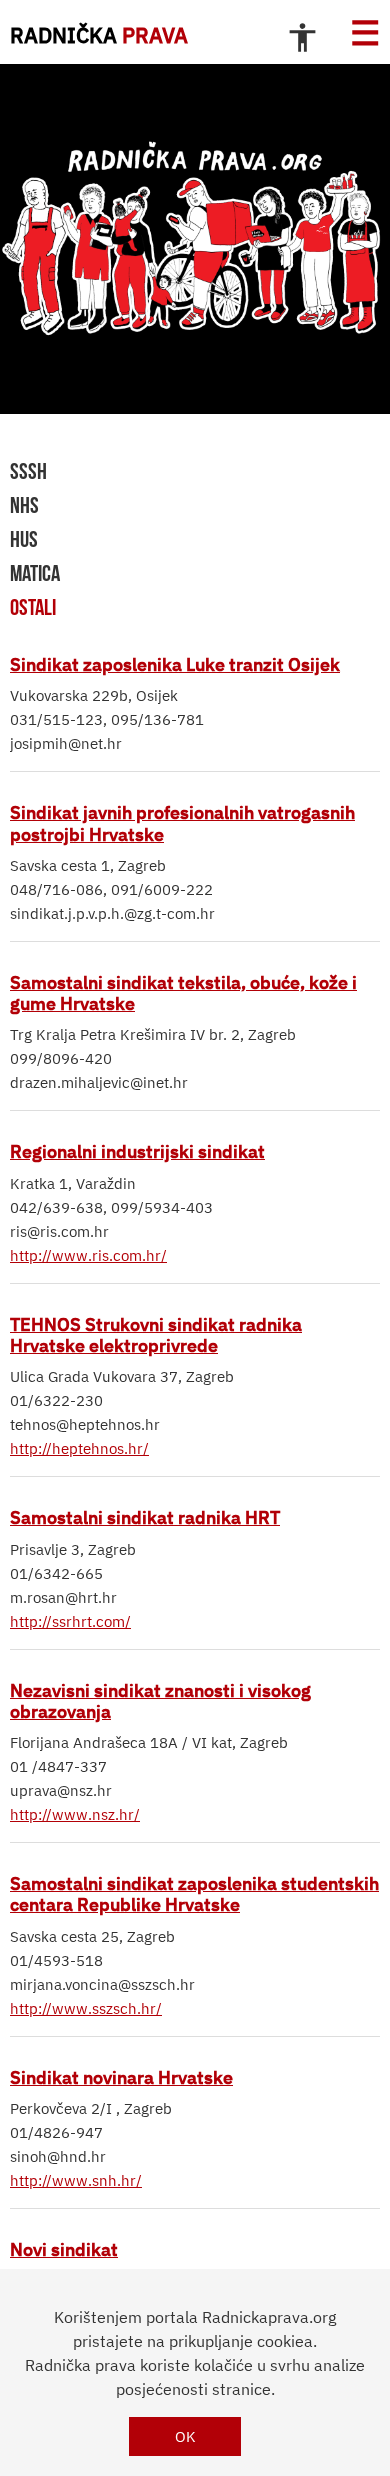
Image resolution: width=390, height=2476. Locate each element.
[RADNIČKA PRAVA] (195, 239)
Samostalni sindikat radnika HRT (145, 1517)
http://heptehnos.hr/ (79, 1448)
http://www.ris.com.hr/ (88, 1255)
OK (185, 2436)
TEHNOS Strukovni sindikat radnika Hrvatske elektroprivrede (156, 1334)
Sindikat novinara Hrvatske (121, 2077)
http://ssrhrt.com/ (70, 1621)
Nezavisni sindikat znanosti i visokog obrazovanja (160, 1700)
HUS (24, 539)
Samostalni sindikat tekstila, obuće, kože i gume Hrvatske (183, 992)
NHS (24, 505)
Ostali (33, 607)
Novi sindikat (64, 2249)
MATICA (35, 573)
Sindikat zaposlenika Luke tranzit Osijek (175, 664)
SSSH (28, 471)
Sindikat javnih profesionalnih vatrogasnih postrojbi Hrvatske (182, 822)
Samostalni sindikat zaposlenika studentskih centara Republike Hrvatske (194, 1893)
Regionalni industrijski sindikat (137, 1151)
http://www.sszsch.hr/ (86, 2008)
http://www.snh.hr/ (76, 2180)
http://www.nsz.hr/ (75, 1814)
